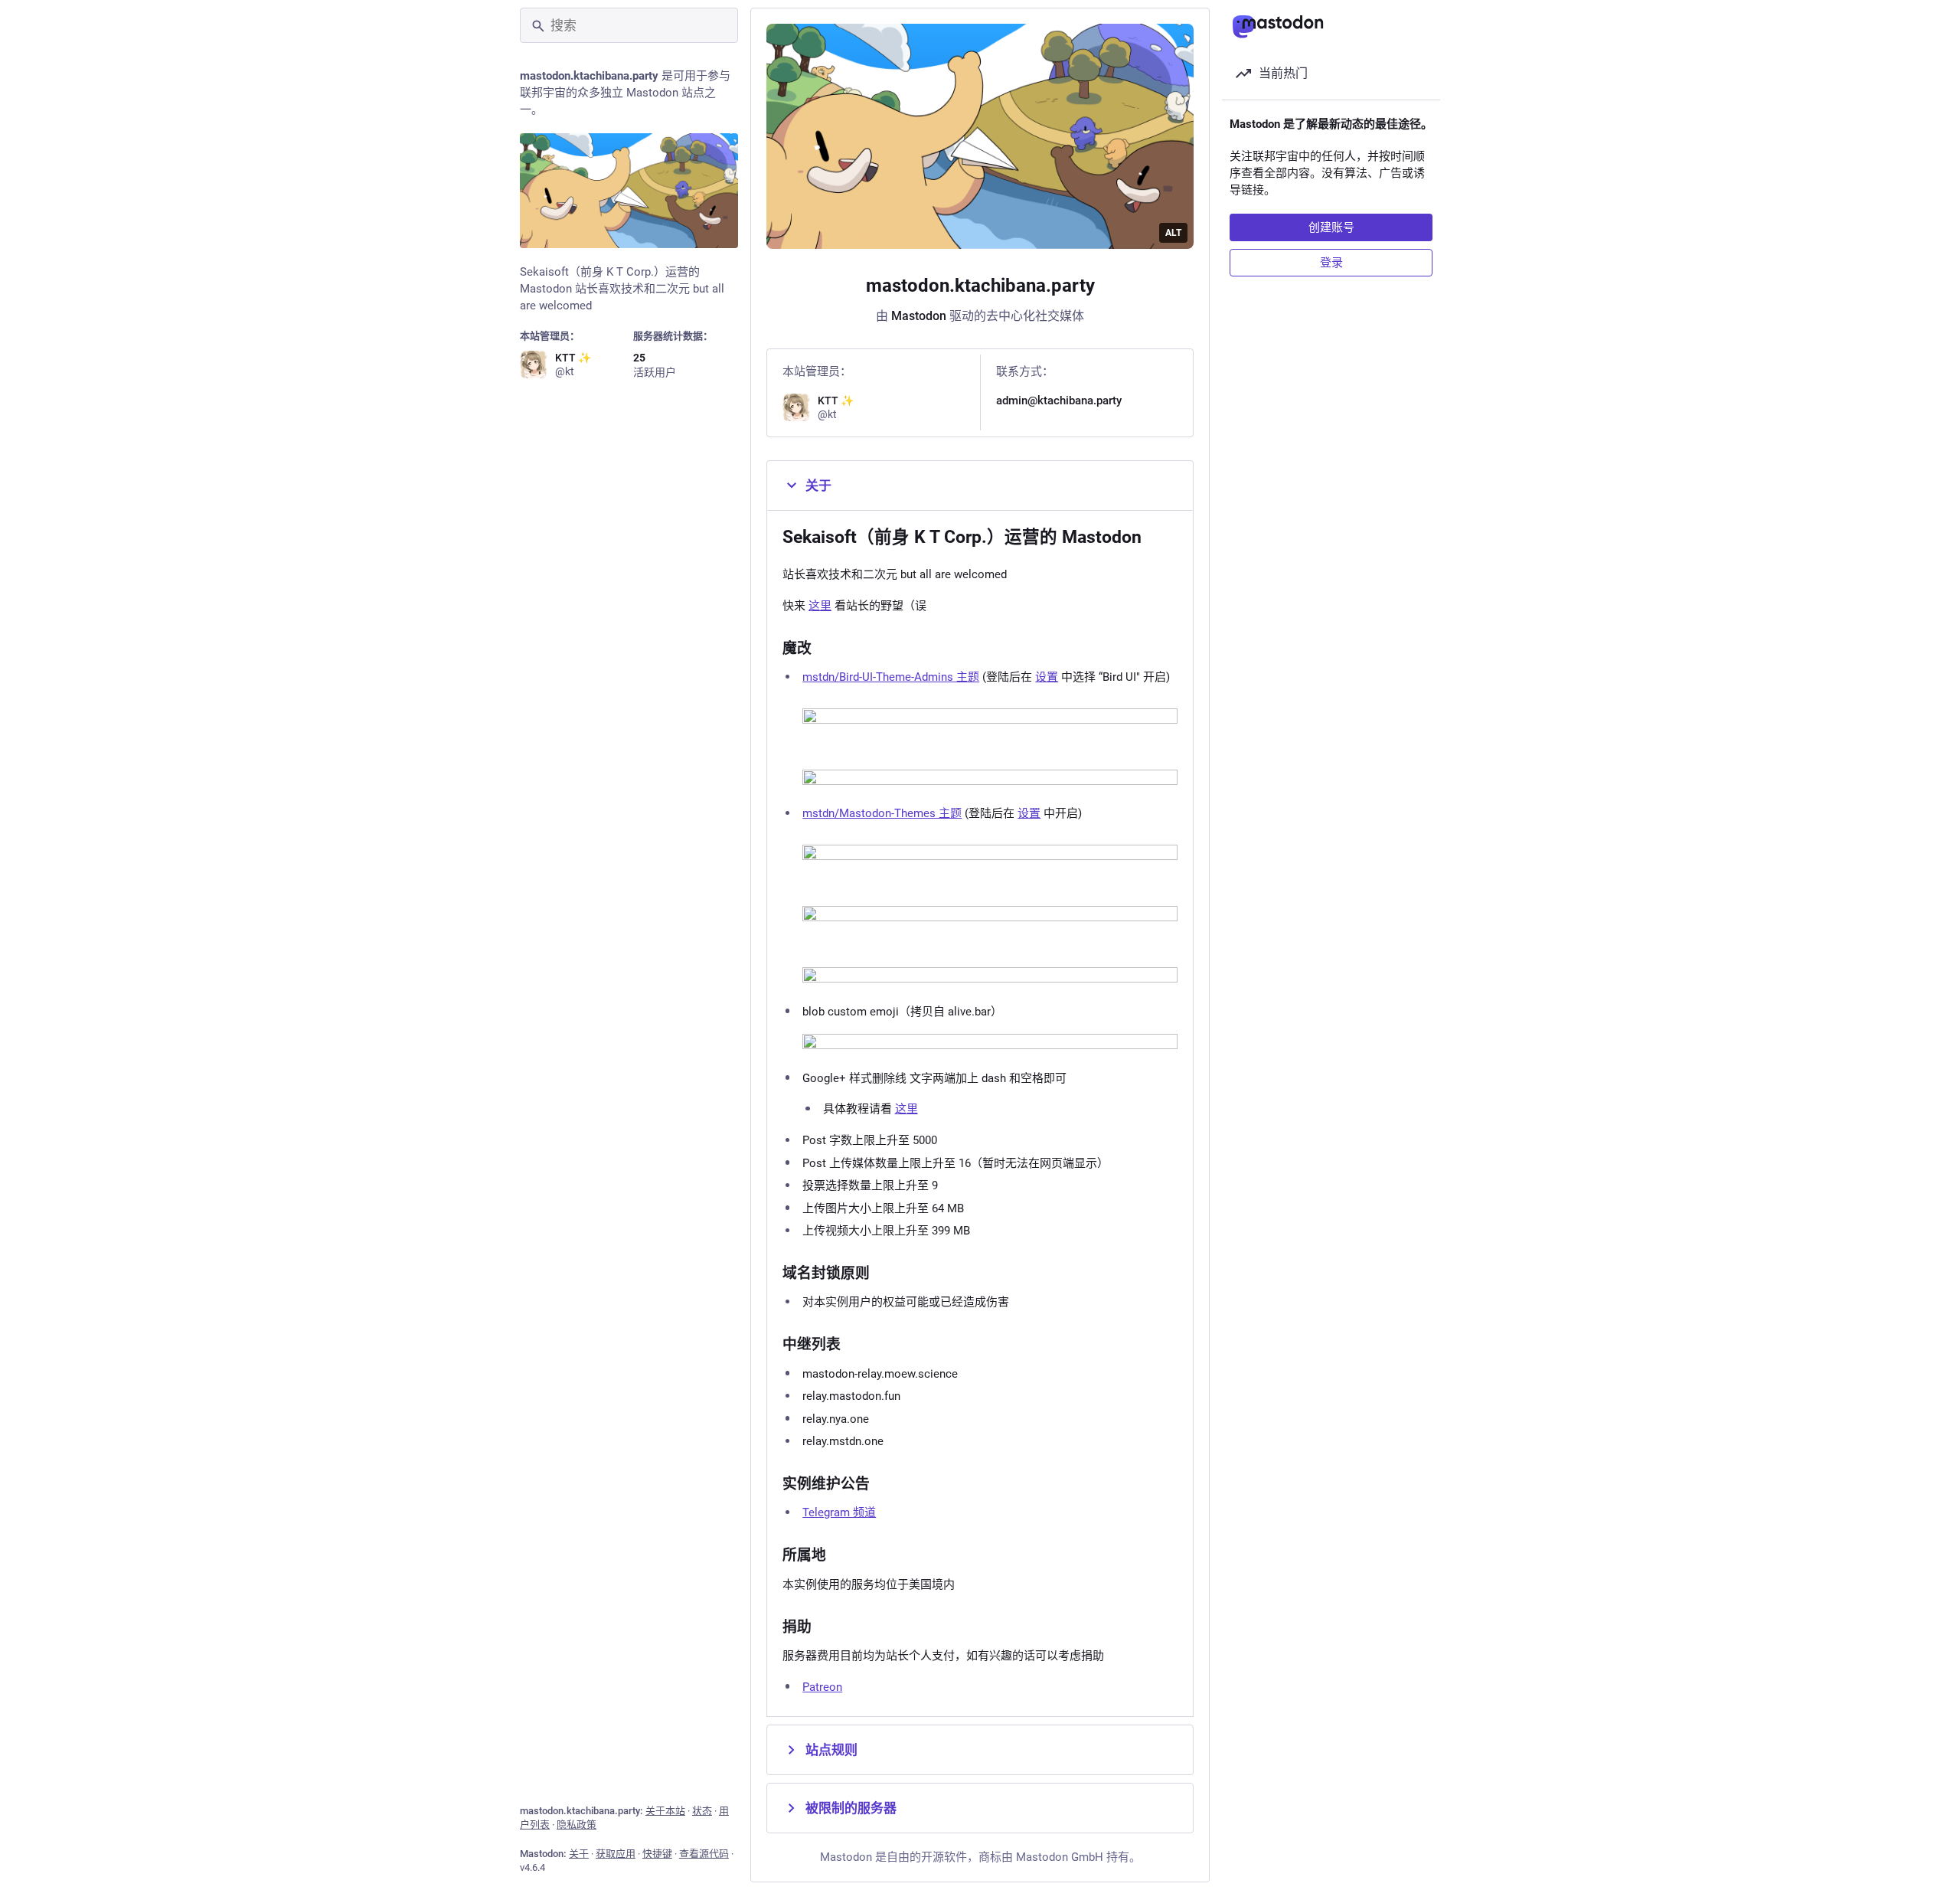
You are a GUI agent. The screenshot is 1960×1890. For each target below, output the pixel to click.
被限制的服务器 (851, 1808)
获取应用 (616, 1854)
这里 (820, 606)
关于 (579, 1854)
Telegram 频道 (839, 1512)
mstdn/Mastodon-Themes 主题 (882, 813)
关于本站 (665, 1811)
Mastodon (919, 316)
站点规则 (831, 1750)
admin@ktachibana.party (1059, 401)
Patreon (822, 1687)
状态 (702, 1811)
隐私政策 (577, 1825)
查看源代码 (704, 1854)
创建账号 (1331, 227)
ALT (1173, 233)
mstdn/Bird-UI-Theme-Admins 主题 (891, 677)
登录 (1331, 263)
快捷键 (657, 1854)
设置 (1047, 677)
